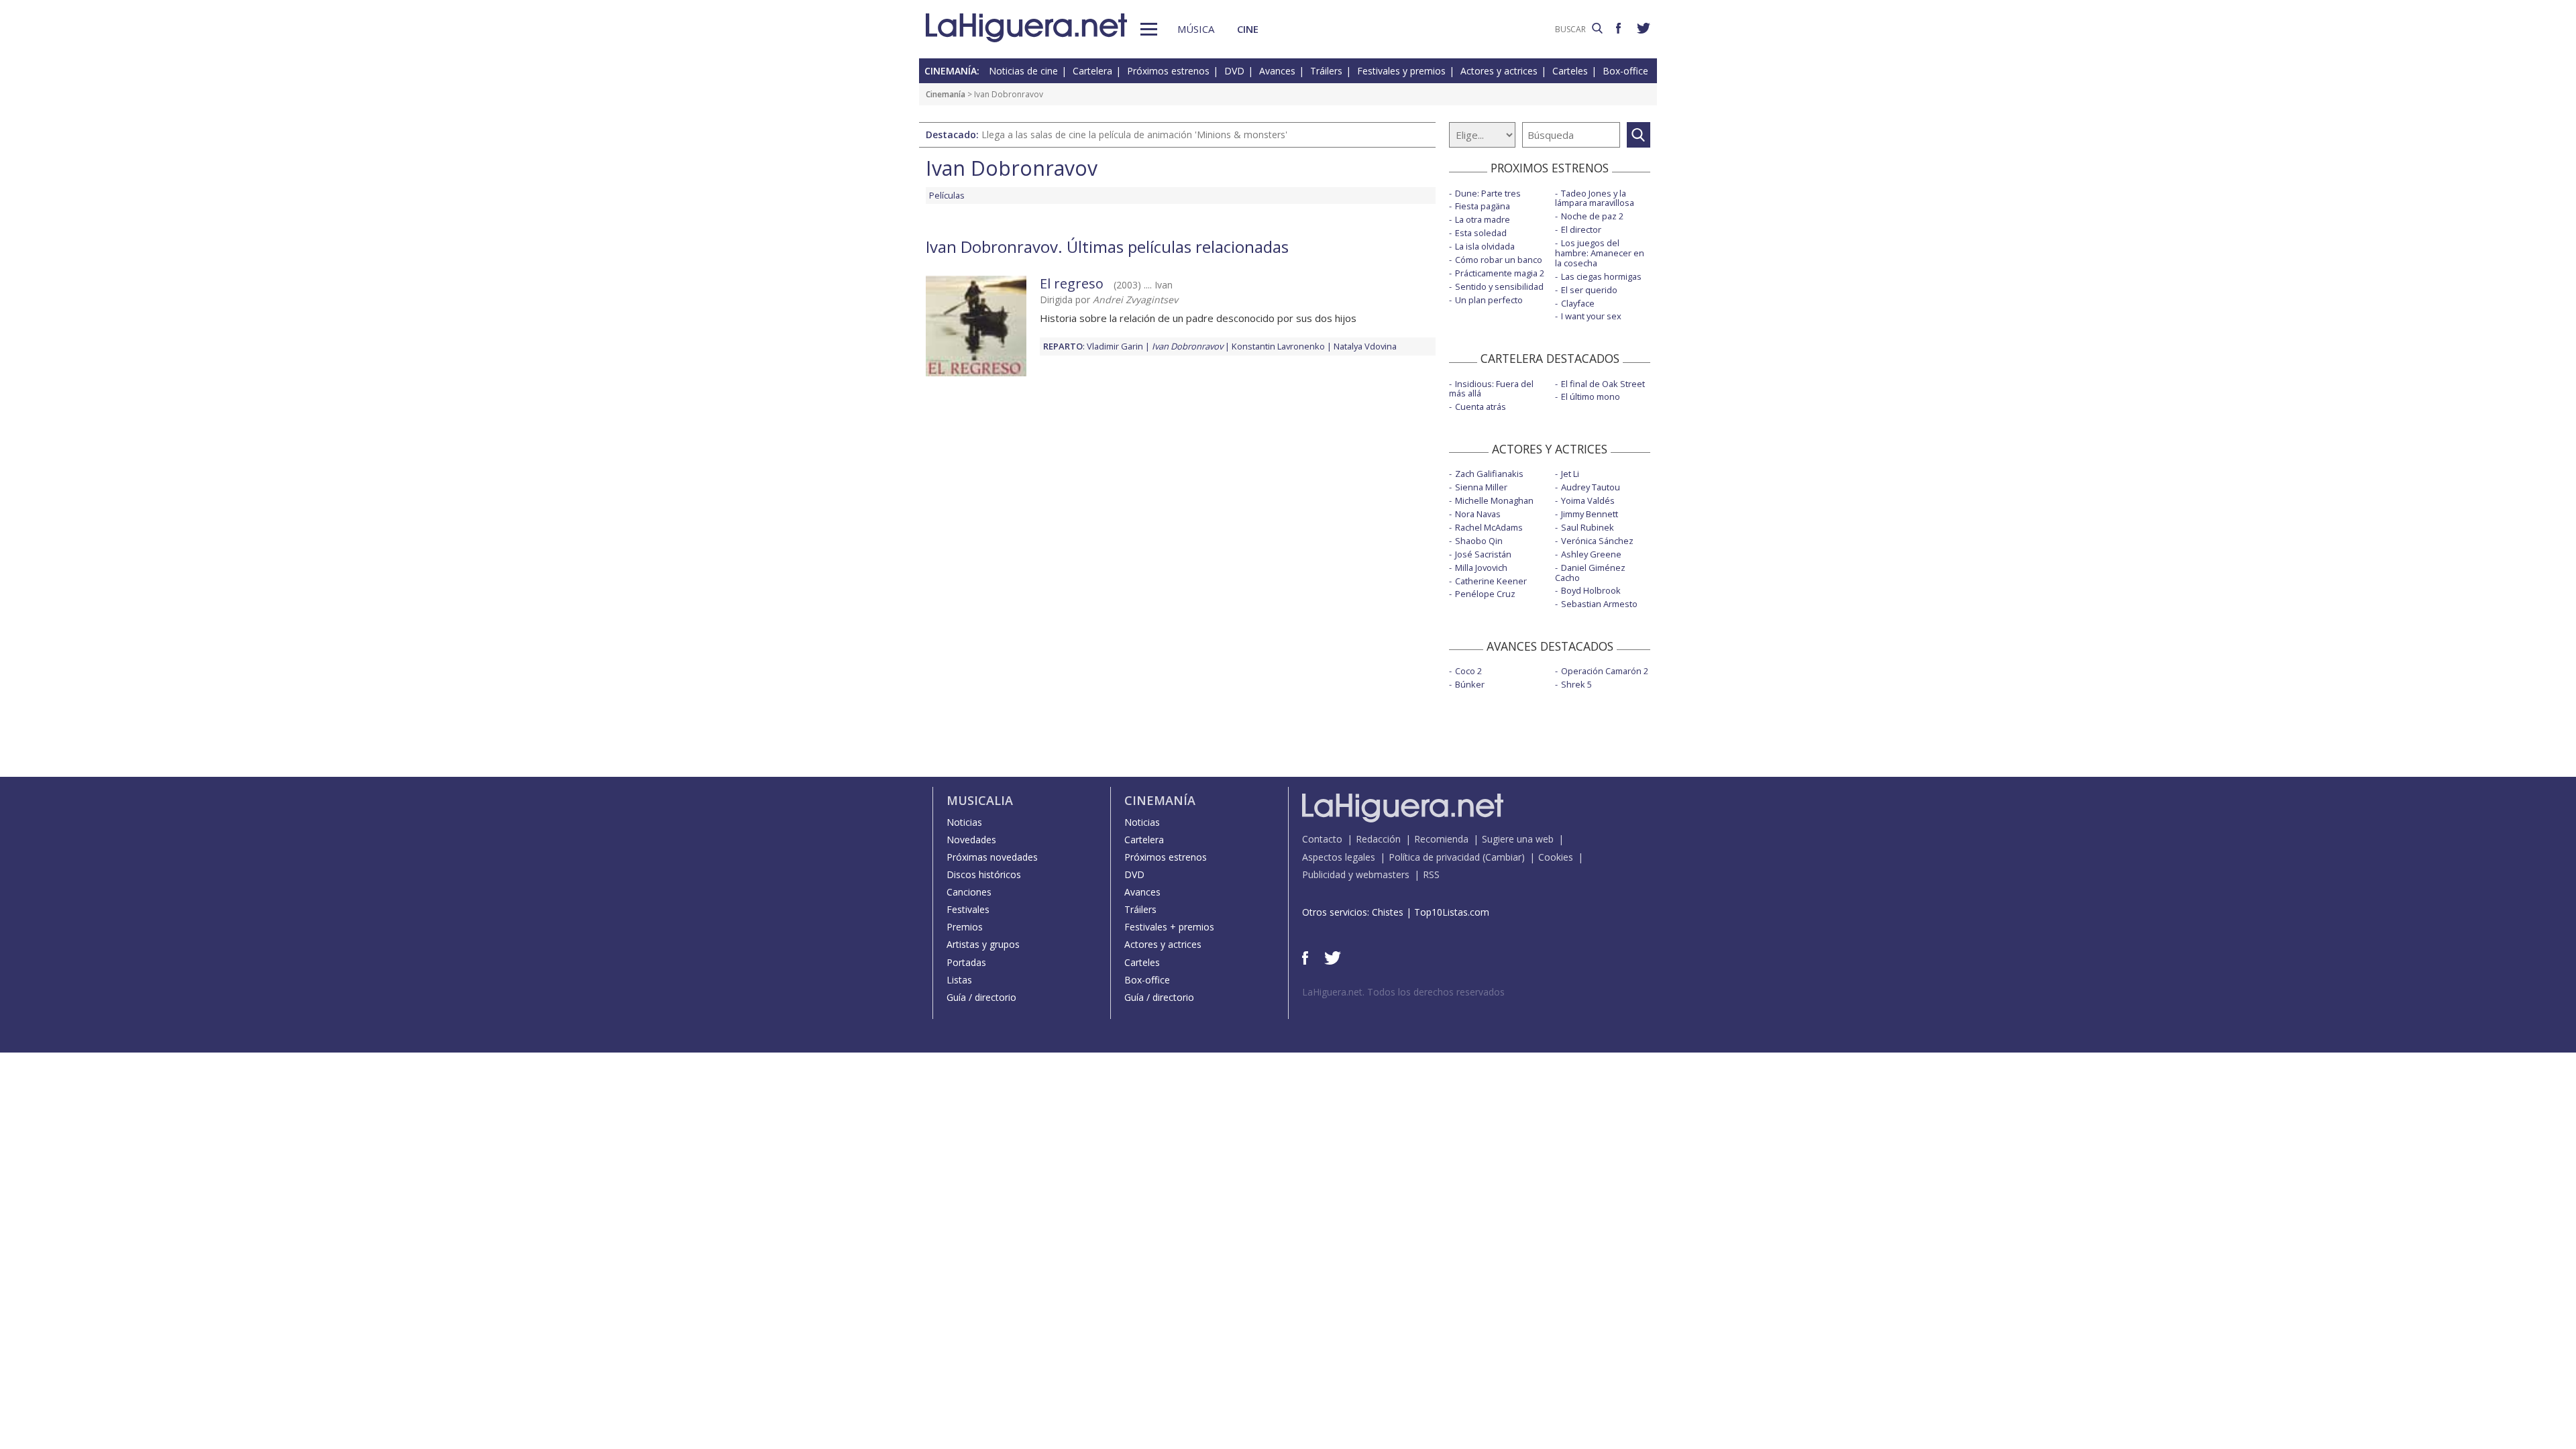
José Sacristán (1483, 554)
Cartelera (1092, 71)
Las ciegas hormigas (1601, 276)
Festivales (968, 909)
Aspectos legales (1339, 857)
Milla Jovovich (1481, 568)
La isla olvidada (1485, 246)
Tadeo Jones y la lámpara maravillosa (1595, 198)
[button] (1149, 29)
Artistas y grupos (983, 944)
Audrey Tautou (1591, 487)
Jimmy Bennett (1590, 514)
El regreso (1072, 283)
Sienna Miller (1481, 487)
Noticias (964, 822)
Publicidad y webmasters (1356, 874)
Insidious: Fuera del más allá (1491, 389)
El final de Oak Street (1603, 384)
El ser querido (1589, 290)
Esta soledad (1481, 233)
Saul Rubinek (1588, 527)
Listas (959, 980)
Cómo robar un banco (1499, 260)
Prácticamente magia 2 (1500, 273)
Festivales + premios (1169, 927)
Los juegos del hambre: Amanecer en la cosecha (1600, 253)
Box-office (1625, 71)
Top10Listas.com (1452, 912)
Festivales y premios (1401, 71)
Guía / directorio (981, 997)
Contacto (1322, 839)
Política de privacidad (1434, 857)
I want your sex (1591, 316)
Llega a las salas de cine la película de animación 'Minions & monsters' (1134, 135)
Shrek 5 (1576, 684)
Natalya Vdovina (1365, 346)
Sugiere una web (1518, 839)
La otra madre (1483, 219)
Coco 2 (1468, 671)
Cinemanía (946, 94)
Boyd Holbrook (1591, 590)
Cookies (1556, 857)
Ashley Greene (1591, 554)
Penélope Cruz (1485, 594)
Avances (1277, 71)
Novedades (971, 840)
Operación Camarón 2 (1605, 671)
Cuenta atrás (1481, 407)
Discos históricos (984, 874)
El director (1581, 229)
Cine (1248, 29)
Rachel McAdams (1489, 527)
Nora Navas (1478, 514)
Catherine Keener (1491, 581)
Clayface (1578, 303)
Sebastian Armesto (1599, 604)
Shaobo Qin (1479, 541)
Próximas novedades (992, 857)
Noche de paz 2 (1592, 216)
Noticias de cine (1023, 71)
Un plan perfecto (1489, 300)
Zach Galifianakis (1489, 474)
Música (1196, 29)
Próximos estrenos (1168, 71)
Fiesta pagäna (1483, 206)
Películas (947, 195)
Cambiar (1503, 857)
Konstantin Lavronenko (1278, 346)
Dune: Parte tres (1488, 193)
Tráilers (1326, 71)
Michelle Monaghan (1494, 500)
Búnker (1470, 684)
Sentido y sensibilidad (1499, 286)
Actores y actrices (1499, 71)
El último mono (1591, 396)
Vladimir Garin (1115, 346)
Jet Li (1570, 474)
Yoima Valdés (1588, 500)
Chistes (1388, 912)
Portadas (966, 962)
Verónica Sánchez (1597, 541)
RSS (1431, 874)
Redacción (1378, 839)
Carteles (1570, 71)
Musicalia (980, 800)
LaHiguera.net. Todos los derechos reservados (1403, 992)
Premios (965, 927)
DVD (1234, 71)
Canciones (969, 892)
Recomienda (1441, 839)
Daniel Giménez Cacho (1590, 573)
